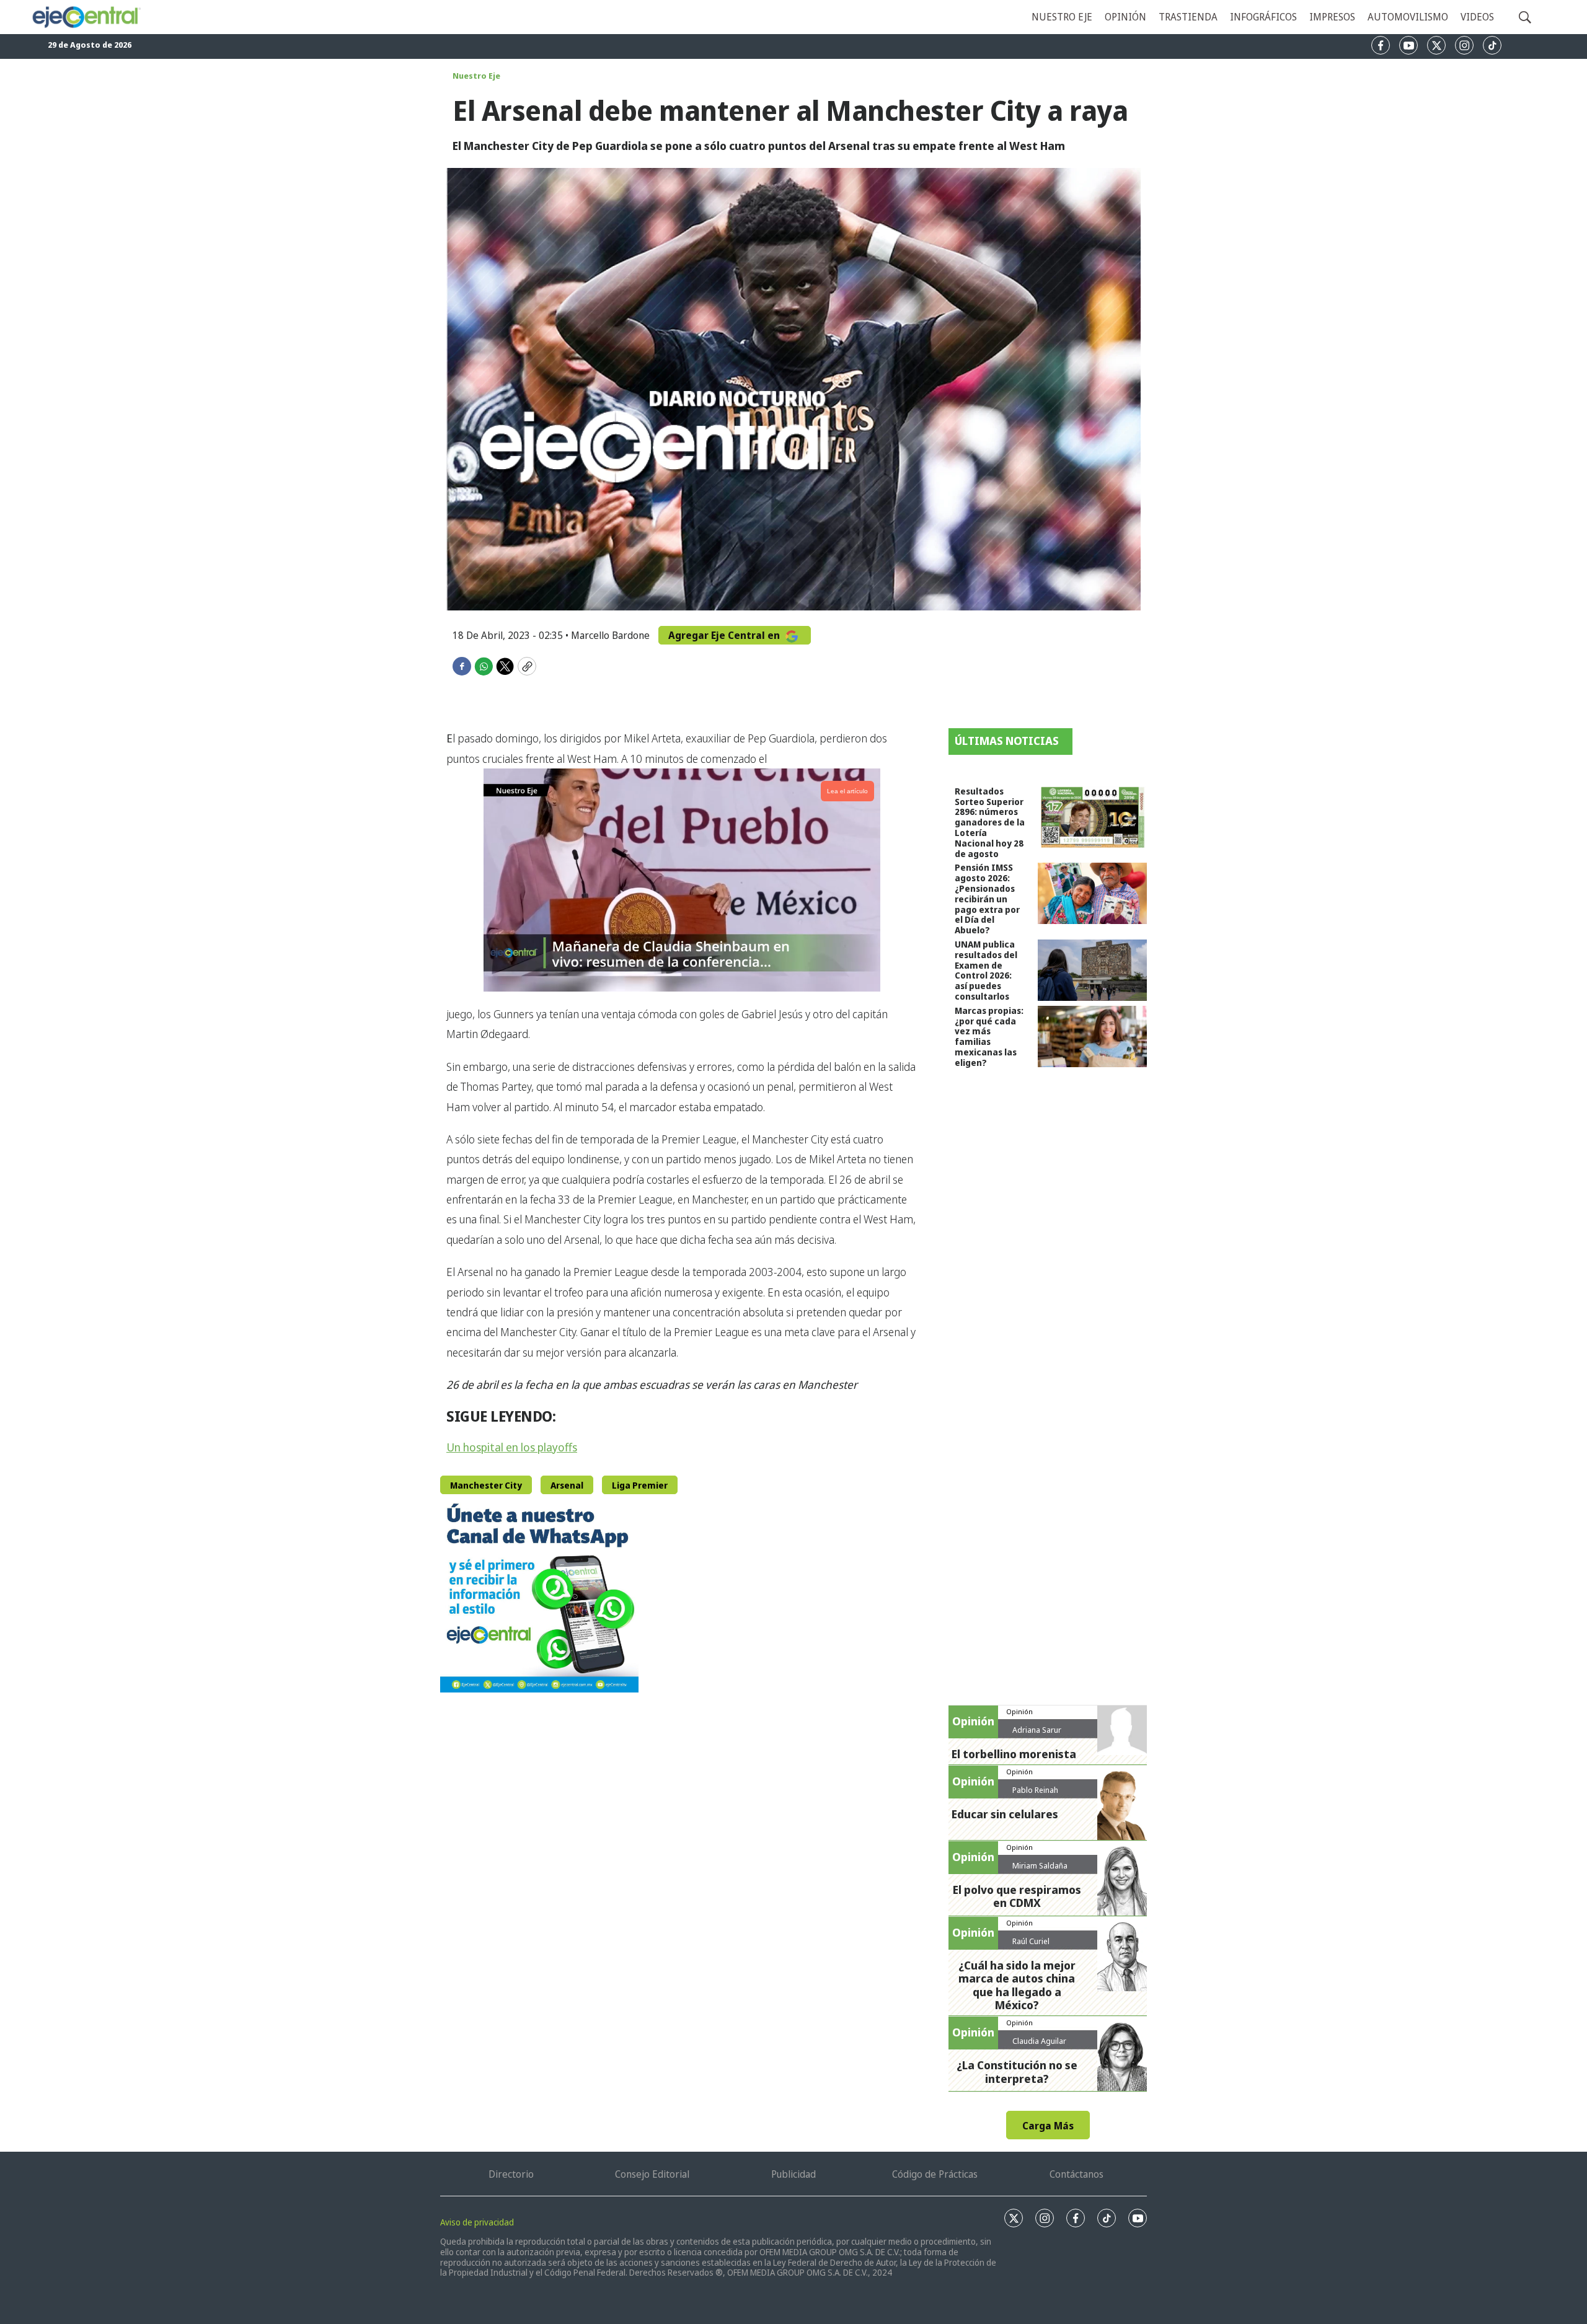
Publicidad (793, 2174)
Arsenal (567, 1485)
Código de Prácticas (935, 2174)
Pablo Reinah (1035, 1790)
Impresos (1332, 17)
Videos (1477, 17)
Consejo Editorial (652, 2174)
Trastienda (1188, 17)
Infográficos (1263, 17)
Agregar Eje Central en (725, 635)
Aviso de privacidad (477, 2222)
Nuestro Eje (476, 76)
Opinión (1125, 17)
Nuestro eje (1062, 17)
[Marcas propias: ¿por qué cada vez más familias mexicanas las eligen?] (1092, 1037)
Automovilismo (1408, 17)
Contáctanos (1076, 2174)
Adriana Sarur (1037, 1730)
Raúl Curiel (1031, 1941)
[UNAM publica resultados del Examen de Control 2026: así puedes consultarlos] (1092, 970)
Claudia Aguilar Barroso (1039, 2046)
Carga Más (1048, 2126)
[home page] (86, 17)
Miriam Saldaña (1040, 1865)
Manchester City (486, 1485)
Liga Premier (640, 1485)
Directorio (511, 2174)
